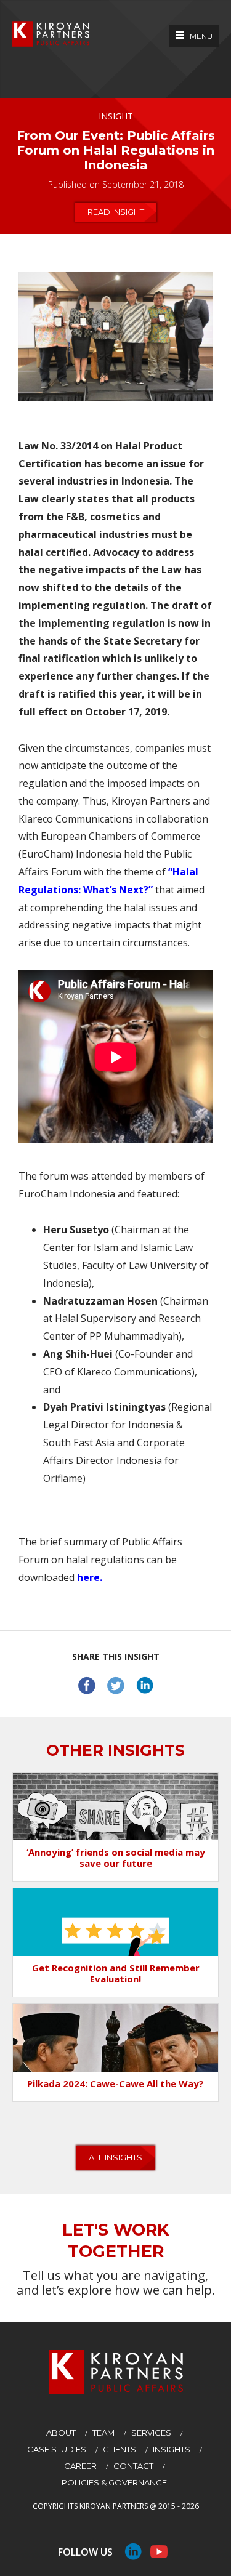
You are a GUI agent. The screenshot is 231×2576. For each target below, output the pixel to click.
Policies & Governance (114, 2482)
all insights (115, 2157)
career (80, 2466)
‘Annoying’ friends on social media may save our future (116, 1858)
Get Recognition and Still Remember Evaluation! (116, 1973)
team (103, 2433)
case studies (57, 2449)
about (61, 2433)
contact (133, 2466)
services (151, 2433)
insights (172, 2449)
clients (120, 2449)
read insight (116, 212)
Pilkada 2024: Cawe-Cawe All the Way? (115, 2083)
